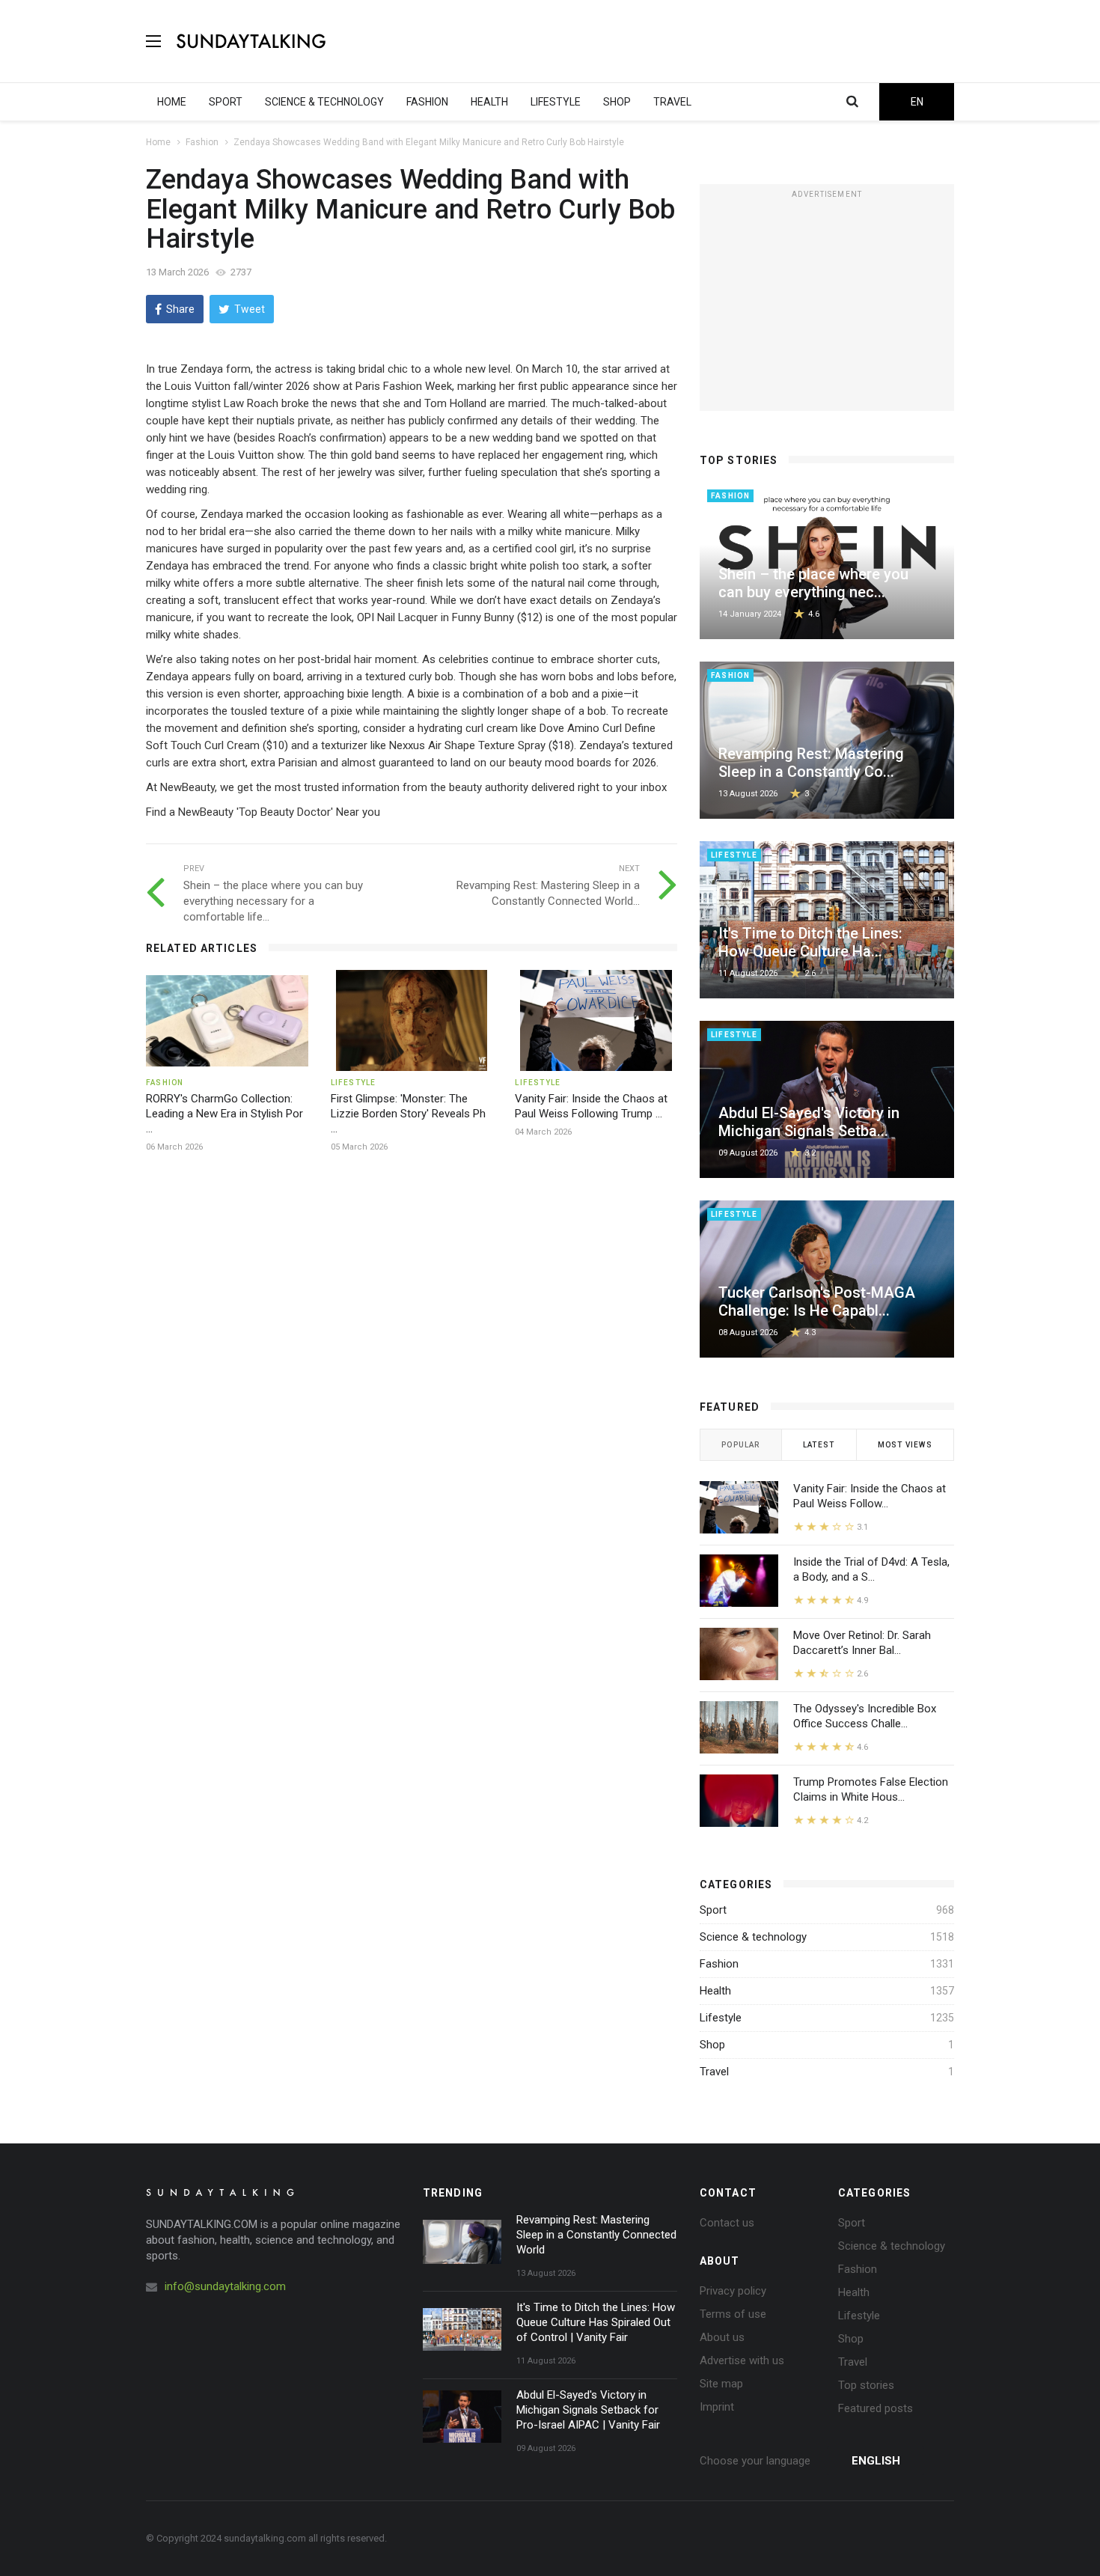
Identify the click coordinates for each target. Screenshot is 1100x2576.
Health (715, 1991)
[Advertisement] (682, 41)
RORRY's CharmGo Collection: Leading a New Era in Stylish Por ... (224, 1114)
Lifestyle (721, 2018)
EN (917, 102)
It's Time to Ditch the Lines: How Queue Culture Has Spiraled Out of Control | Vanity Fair (596, 2322)
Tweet (250, 309)
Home (158, 142)
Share (180, 309)
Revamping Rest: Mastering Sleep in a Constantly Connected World (596, 2235)
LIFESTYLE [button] (556, 102)
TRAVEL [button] (672, 102)
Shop (712, 2045)
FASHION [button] (427, 102)
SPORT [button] (226, 102)
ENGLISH (876, 2461)
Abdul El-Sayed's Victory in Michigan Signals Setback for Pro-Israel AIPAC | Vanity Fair (588, 2410)
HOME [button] (172, 102)
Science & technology (753, 1937)
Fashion (202, 142)
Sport (713, 1910)
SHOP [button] (617, 102)
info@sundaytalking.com (225, 2286)
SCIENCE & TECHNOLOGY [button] (324, 102)
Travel (714, 2072)
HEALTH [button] (489, 102)
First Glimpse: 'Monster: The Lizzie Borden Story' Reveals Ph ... (408, 1114)
